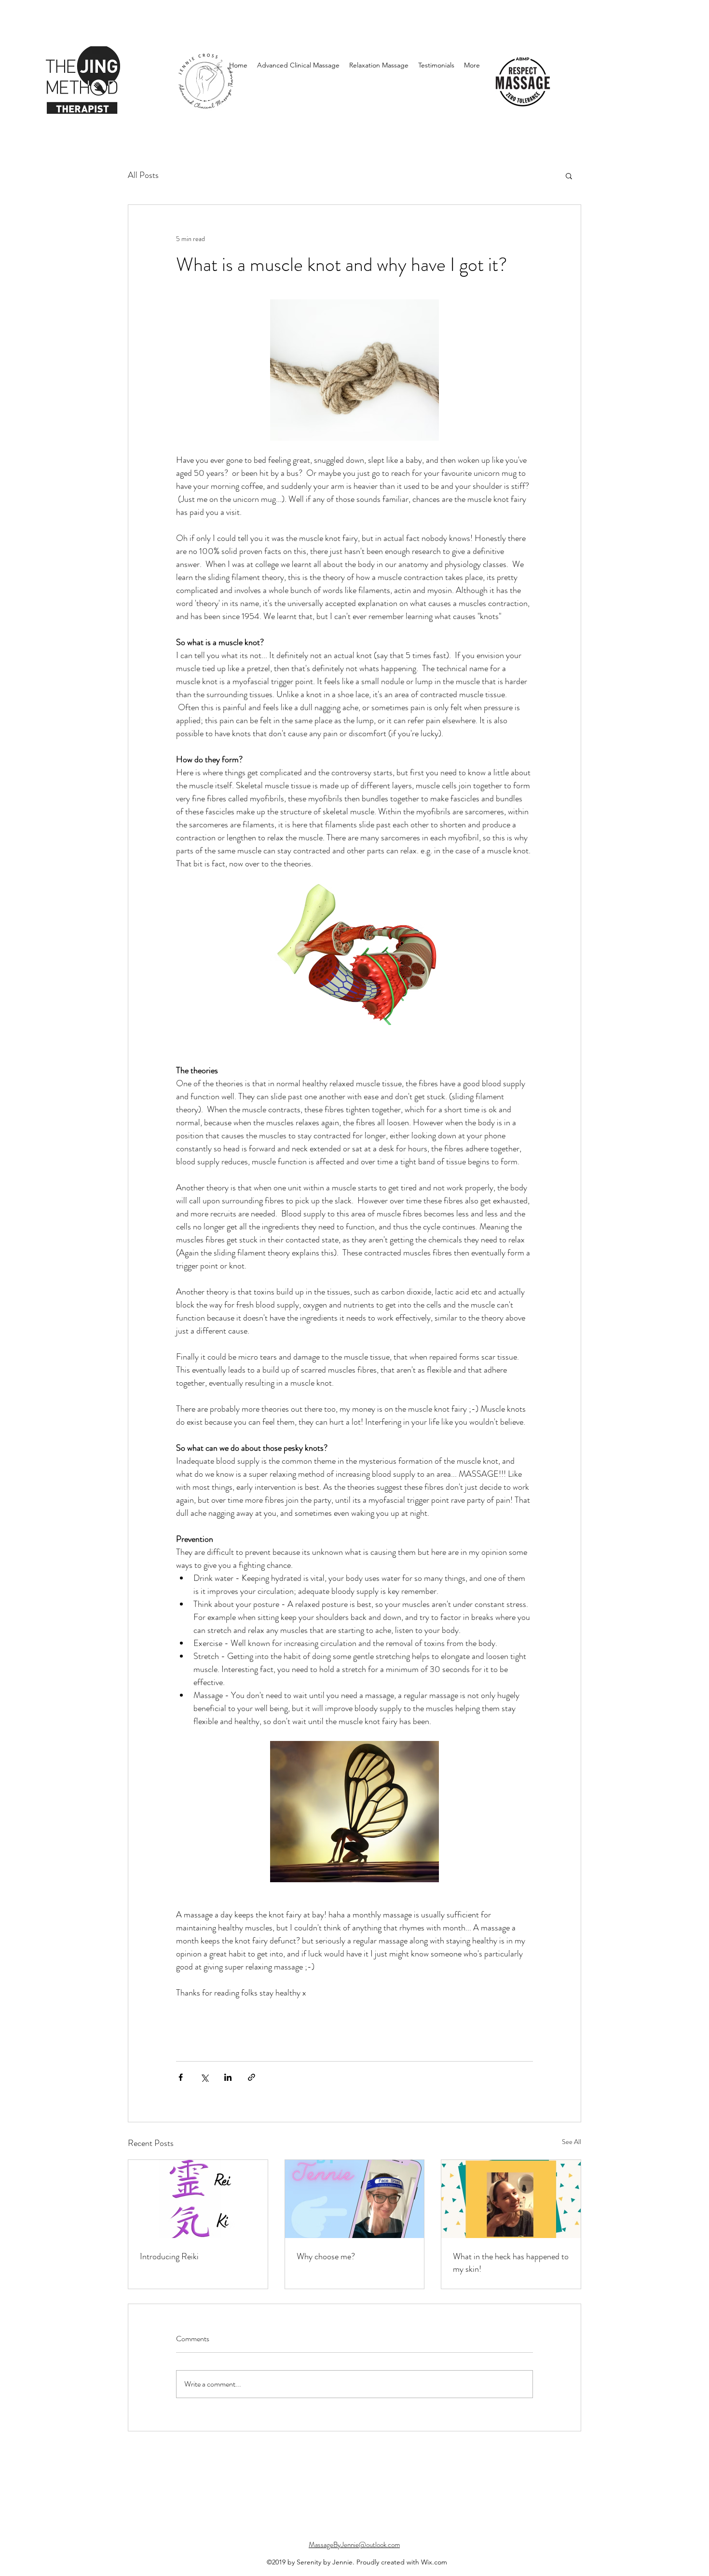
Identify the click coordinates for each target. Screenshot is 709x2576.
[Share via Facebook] (181, 2077)
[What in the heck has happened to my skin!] (511, 2199)
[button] (569, 175)
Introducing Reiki (169, 2256)
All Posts (143, 175)
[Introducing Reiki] (198, 2199)
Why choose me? (326, 2256)
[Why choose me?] (355, 2199)
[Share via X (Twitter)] (204, 2077)
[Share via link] (252, 2077)
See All (572, 2142)
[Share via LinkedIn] (228, 2077)
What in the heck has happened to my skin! (511, 2263)
